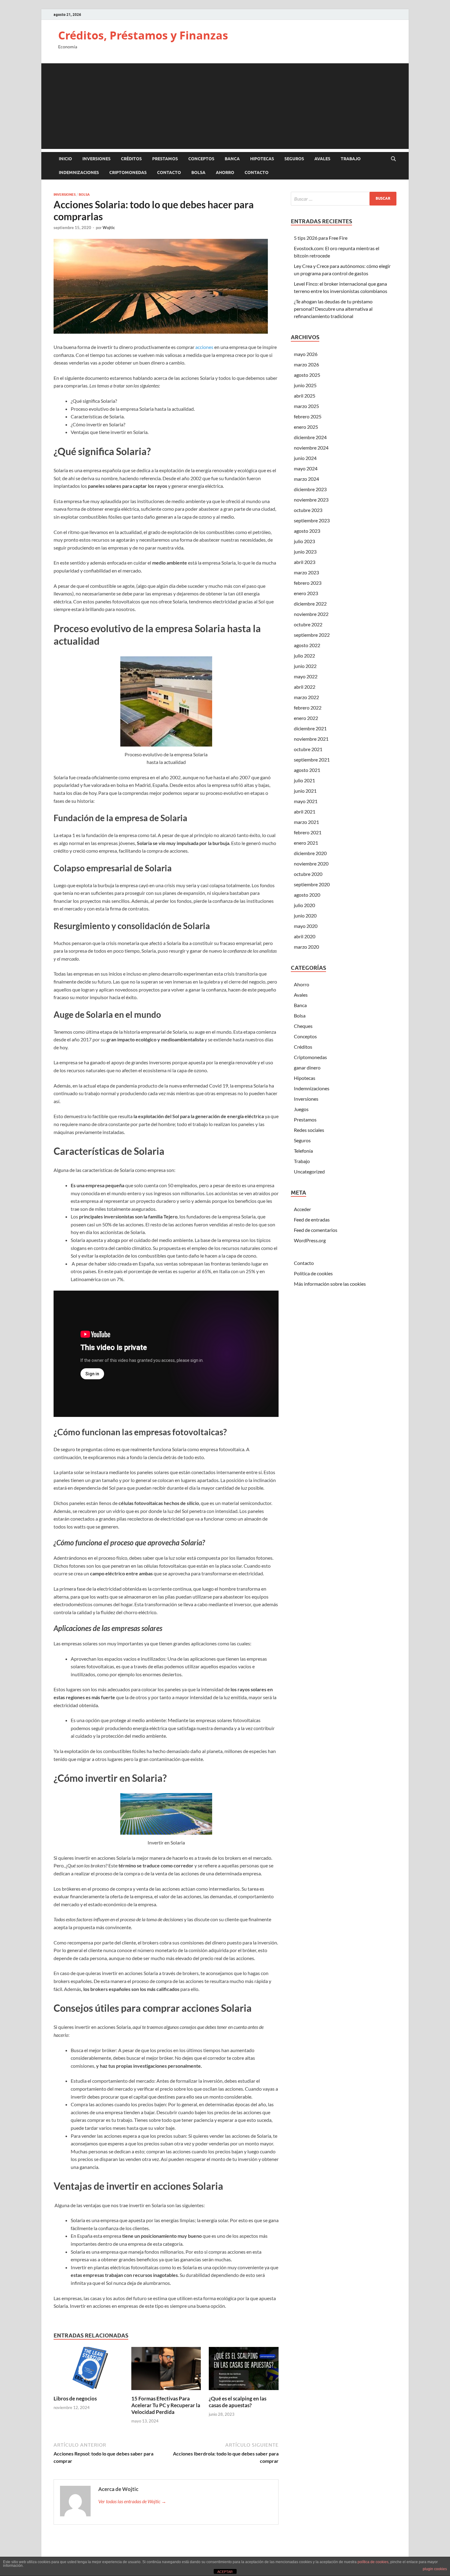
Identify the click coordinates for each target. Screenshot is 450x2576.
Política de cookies (313, 1273)
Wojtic (109, 228)
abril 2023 (305, 562)
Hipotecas (262, 159)
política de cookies (373, 2562)
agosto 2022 (307, 645)
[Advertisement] (225, 106)
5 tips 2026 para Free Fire (321, 238)
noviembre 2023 (311, 500)
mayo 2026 (306, 354)
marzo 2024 (306, 479)
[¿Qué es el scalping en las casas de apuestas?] (244, 2370)
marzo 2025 (306, 406)
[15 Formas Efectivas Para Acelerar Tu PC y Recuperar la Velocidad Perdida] (166, 2370)
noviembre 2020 (311, 864)
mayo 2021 (306, 801)
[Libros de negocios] (88, 2370)
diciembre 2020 (310, 853)
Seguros (294, 159)
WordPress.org (310, 1240)
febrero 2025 (308, 416)
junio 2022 (305, 666)
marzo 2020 (306, 947)
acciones (204, 347)
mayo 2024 (306, 468)
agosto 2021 (307, 770)
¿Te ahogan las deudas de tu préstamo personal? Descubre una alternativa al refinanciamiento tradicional (333, 309)
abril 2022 (305, 687)
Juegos (301, 1109)
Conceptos (201, 159)
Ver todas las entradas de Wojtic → (132, 2501)
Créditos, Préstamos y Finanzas (143, 35)
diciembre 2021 (310, 728)
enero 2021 (306, 843)
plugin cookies (435, 2569)
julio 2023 (304, 541)
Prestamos (165, 159)
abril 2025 (305, 396)
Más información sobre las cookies (330, 1284)
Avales (322, 159)
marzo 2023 (306, 572)
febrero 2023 (308, 583)
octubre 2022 (308, 624)
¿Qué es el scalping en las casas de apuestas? (238, 2402)
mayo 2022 (306, 676)
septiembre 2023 (312, 520)
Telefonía (303, 1151)
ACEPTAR (225, 2572)
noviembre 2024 (311, 448)
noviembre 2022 (311, 614)
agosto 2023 (307, 531)
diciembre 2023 (310, 489)
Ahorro (225, 172)
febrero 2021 (308, 832)
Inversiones (96, 159)
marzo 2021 (306, 822)
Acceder (302, 1209)
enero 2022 (306, 718)
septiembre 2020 (312, 884)
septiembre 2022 (312, 635)
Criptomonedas (128, 172)
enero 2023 (306, 593)
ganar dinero (307, 1067)
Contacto (169, 172)
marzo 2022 (306, 697)
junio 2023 (305, 552)
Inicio (65, 159)
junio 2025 (305, 385)
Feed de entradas (312, 1219)
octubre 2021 (308, 749)
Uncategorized (309, 1171)
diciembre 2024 (310, 437)
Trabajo (351, 159)
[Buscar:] (344, 199)
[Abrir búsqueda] (393, 159)
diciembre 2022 (310, 604)
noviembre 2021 (311, 739)
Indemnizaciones (79, 172)
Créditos (131, 159)
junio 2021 (305, 791)
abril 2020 (305, 936)
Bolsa (198, 172)
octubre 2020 (308, 874)
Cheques (303, 1026)
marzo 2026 (306, 364)
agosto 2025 (307, 375)
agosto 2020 (307, 895)
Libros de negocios (75, 2398)
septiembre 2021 (312, 760)
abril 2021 (305, 812)
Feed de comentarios (316, 1230)
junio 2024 (305, 458)
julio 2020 (304, 905)
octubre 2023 (308, 510)
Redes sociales (309, 1130)
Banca (232, 159)
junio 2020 (305, 915)
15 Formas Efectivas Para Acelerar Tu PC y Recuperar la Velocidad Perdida (166, 2405)
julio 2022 (304, 656)
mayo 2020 (306, 926)
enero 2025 (306, 427)
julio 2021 (304, 780)
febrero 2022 (308, 708)
